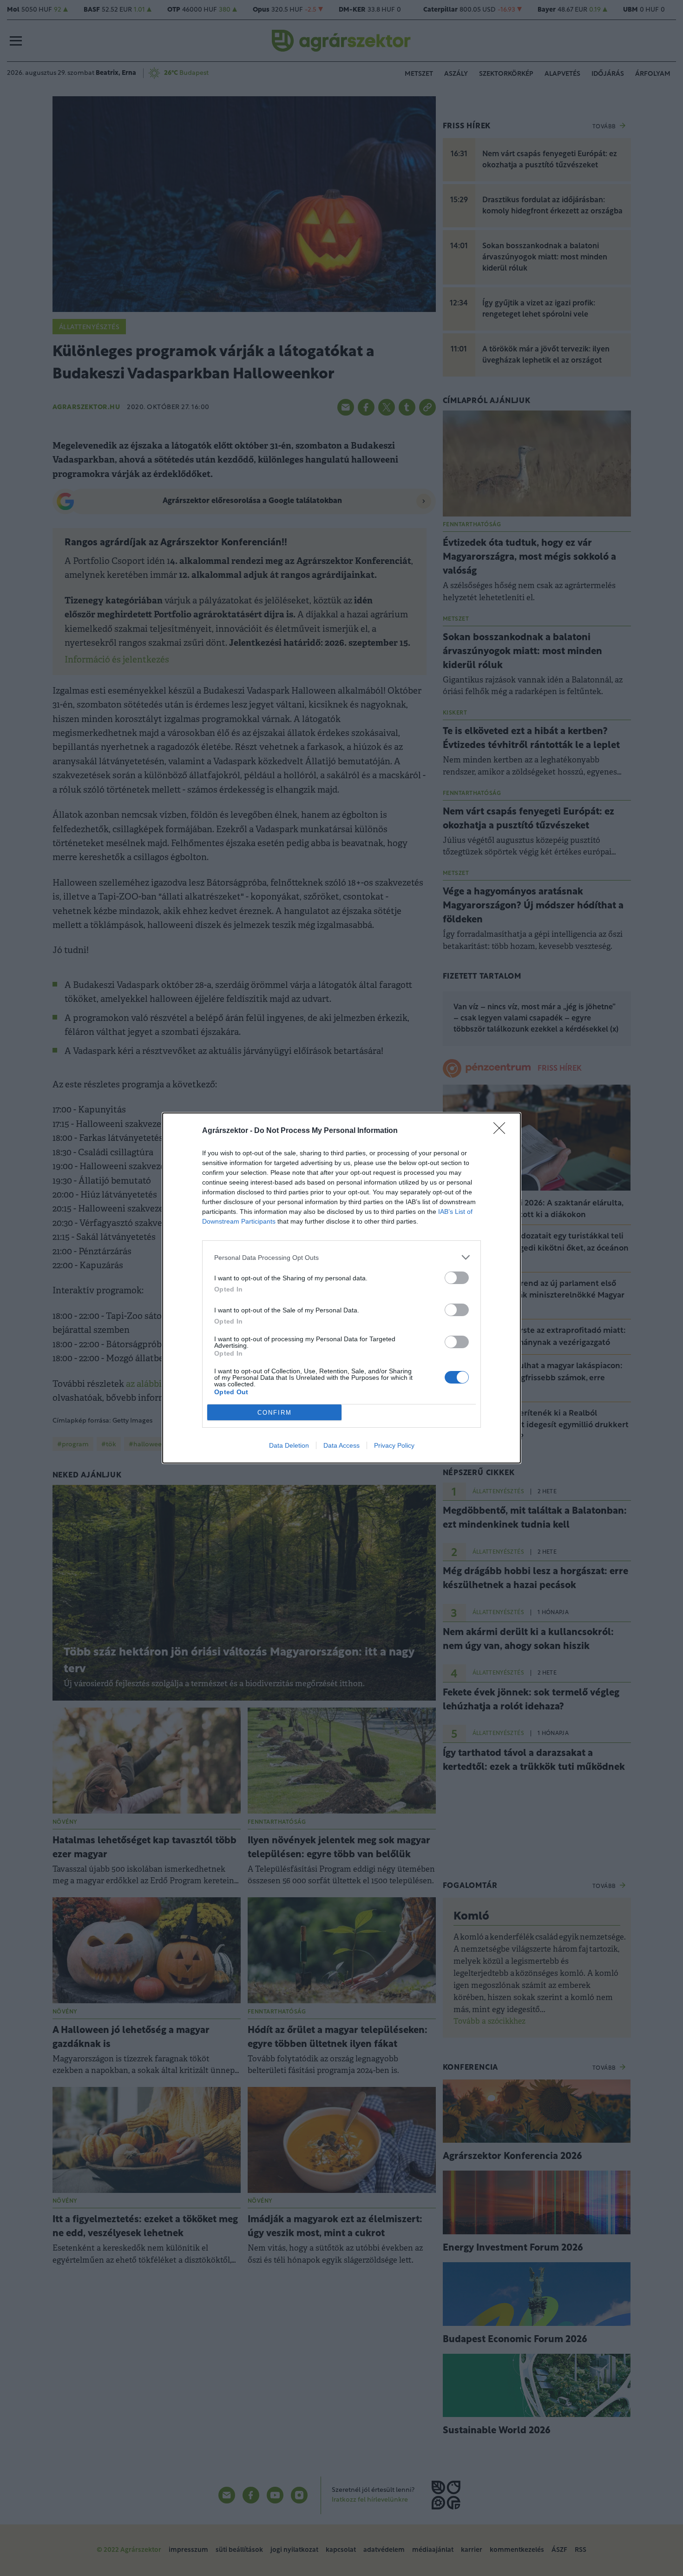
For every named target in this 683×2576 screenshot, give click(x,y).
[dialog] (341, 1288)
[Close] (502, 1131)
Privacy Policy (394, 1445)
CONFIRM (275, 1413)
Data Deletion (289, 1445)
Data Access (341, 1445)
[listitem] (341, 1257)
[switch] (457, 1278)
